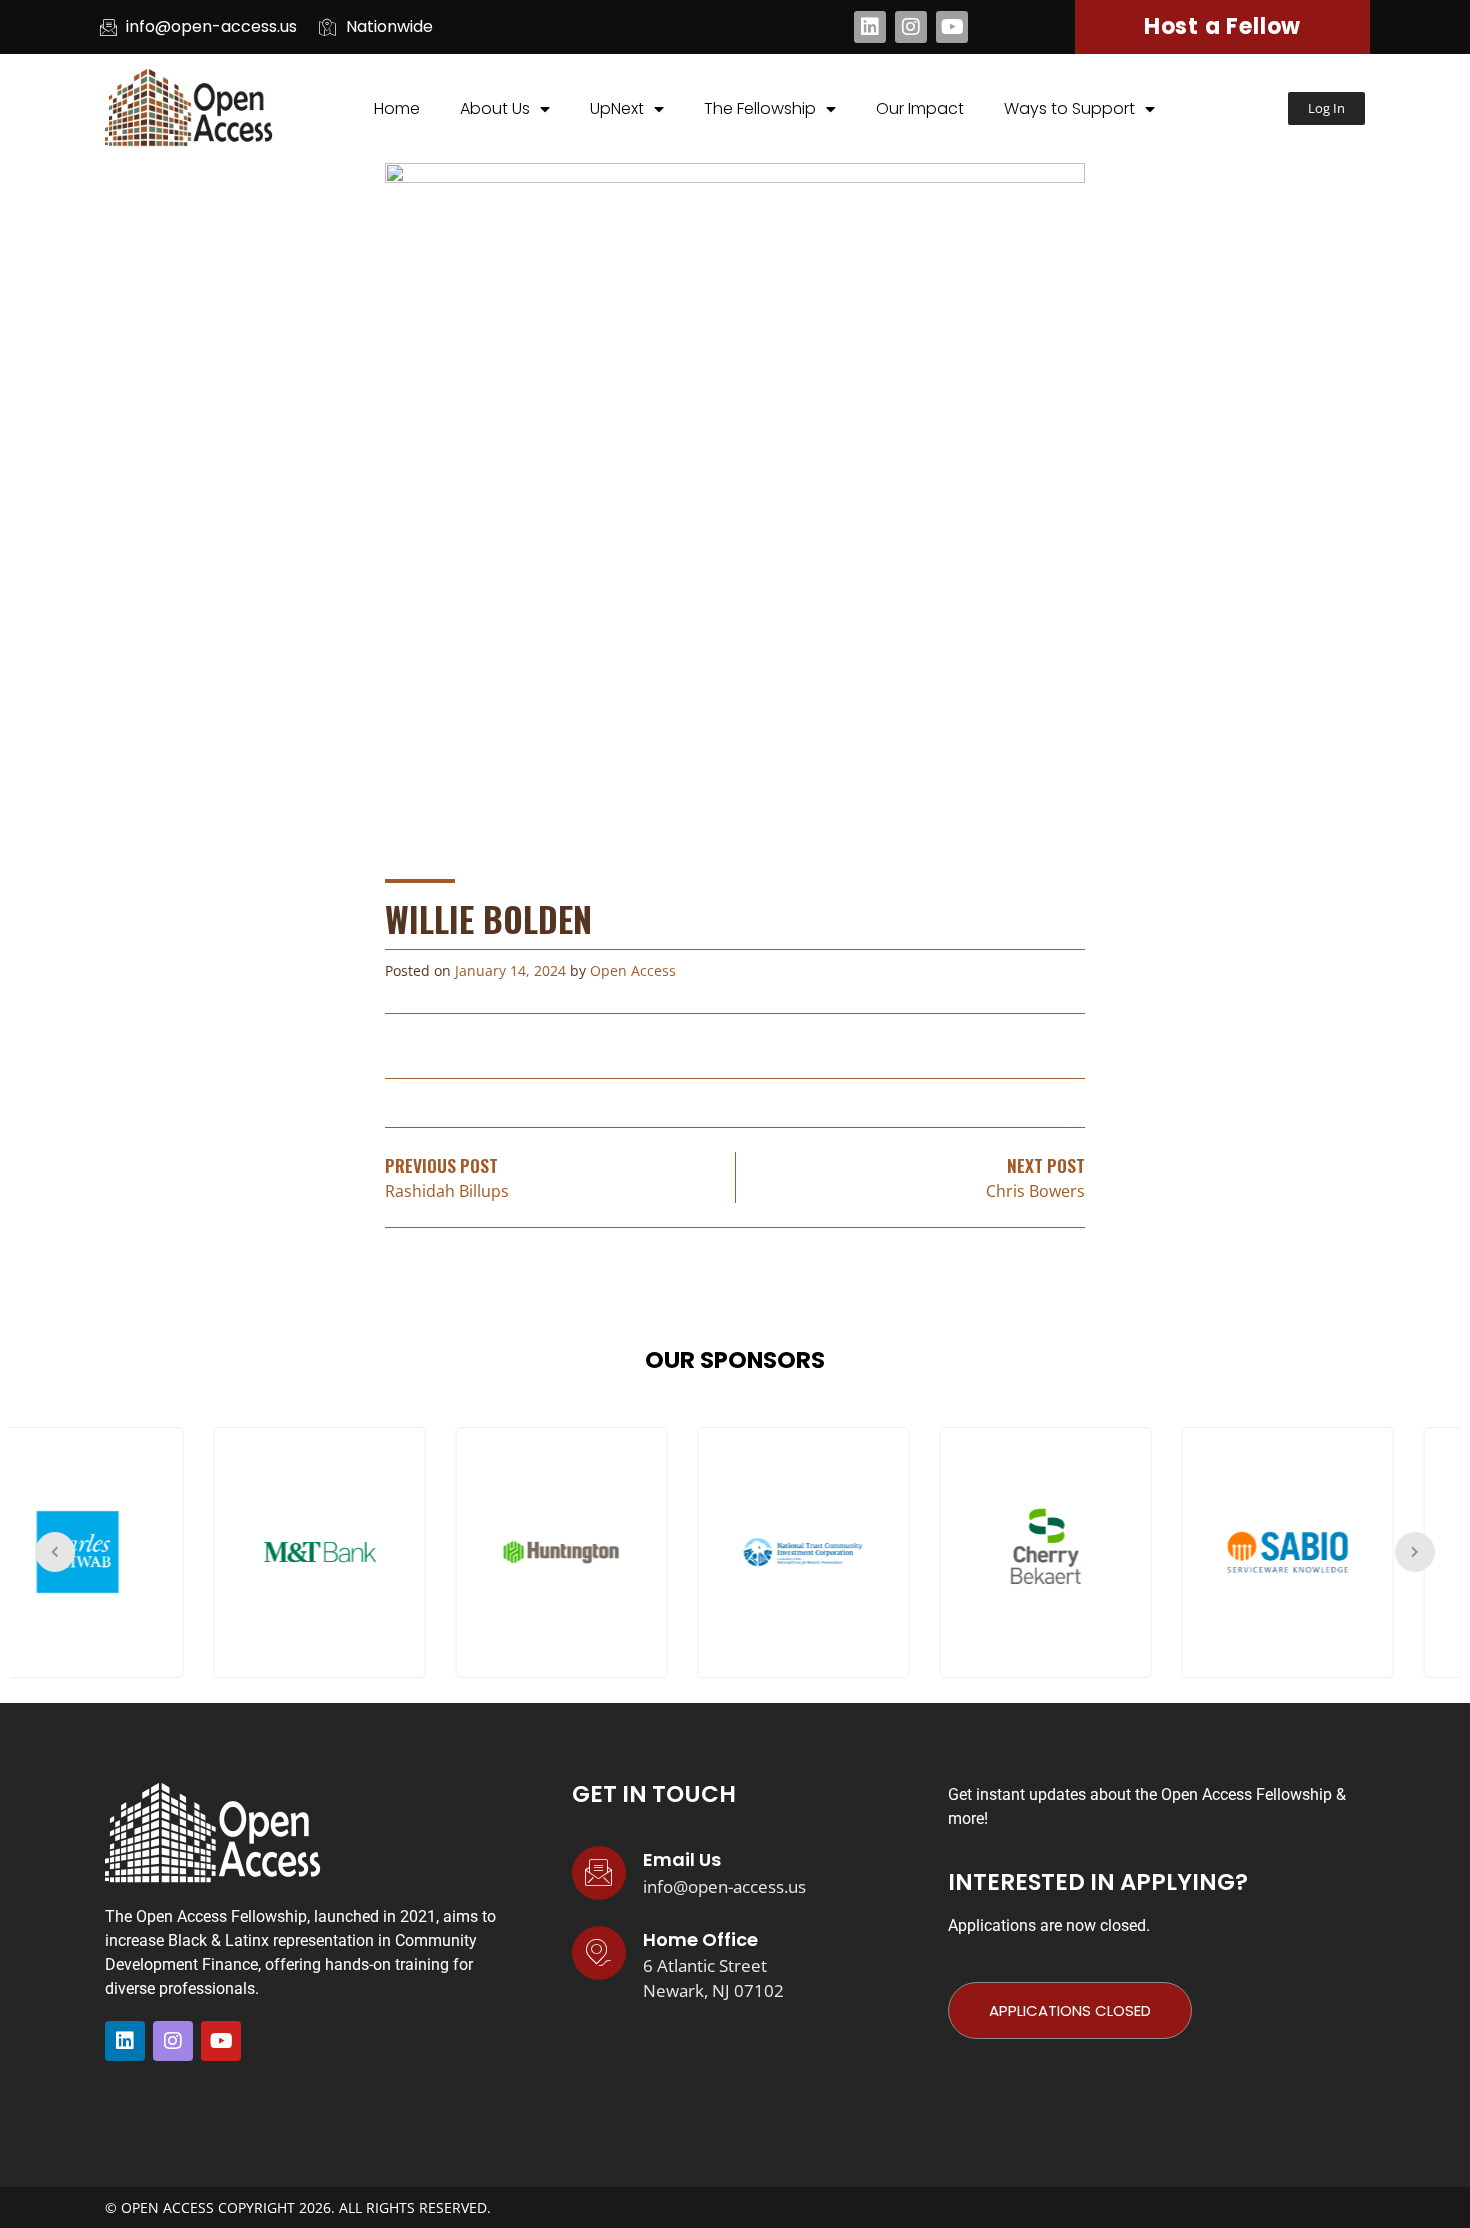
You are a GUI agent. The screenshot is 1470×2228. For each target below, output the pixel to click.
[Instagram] (911, 27)
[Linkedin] (870, 27)
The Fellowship (760, 108)
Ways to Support (1069, 108)
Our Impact (920, 108)
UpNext (617, 108)
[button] (1326, 108)
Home (397, 108)
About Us (495, 108)
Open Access (633, 970)
